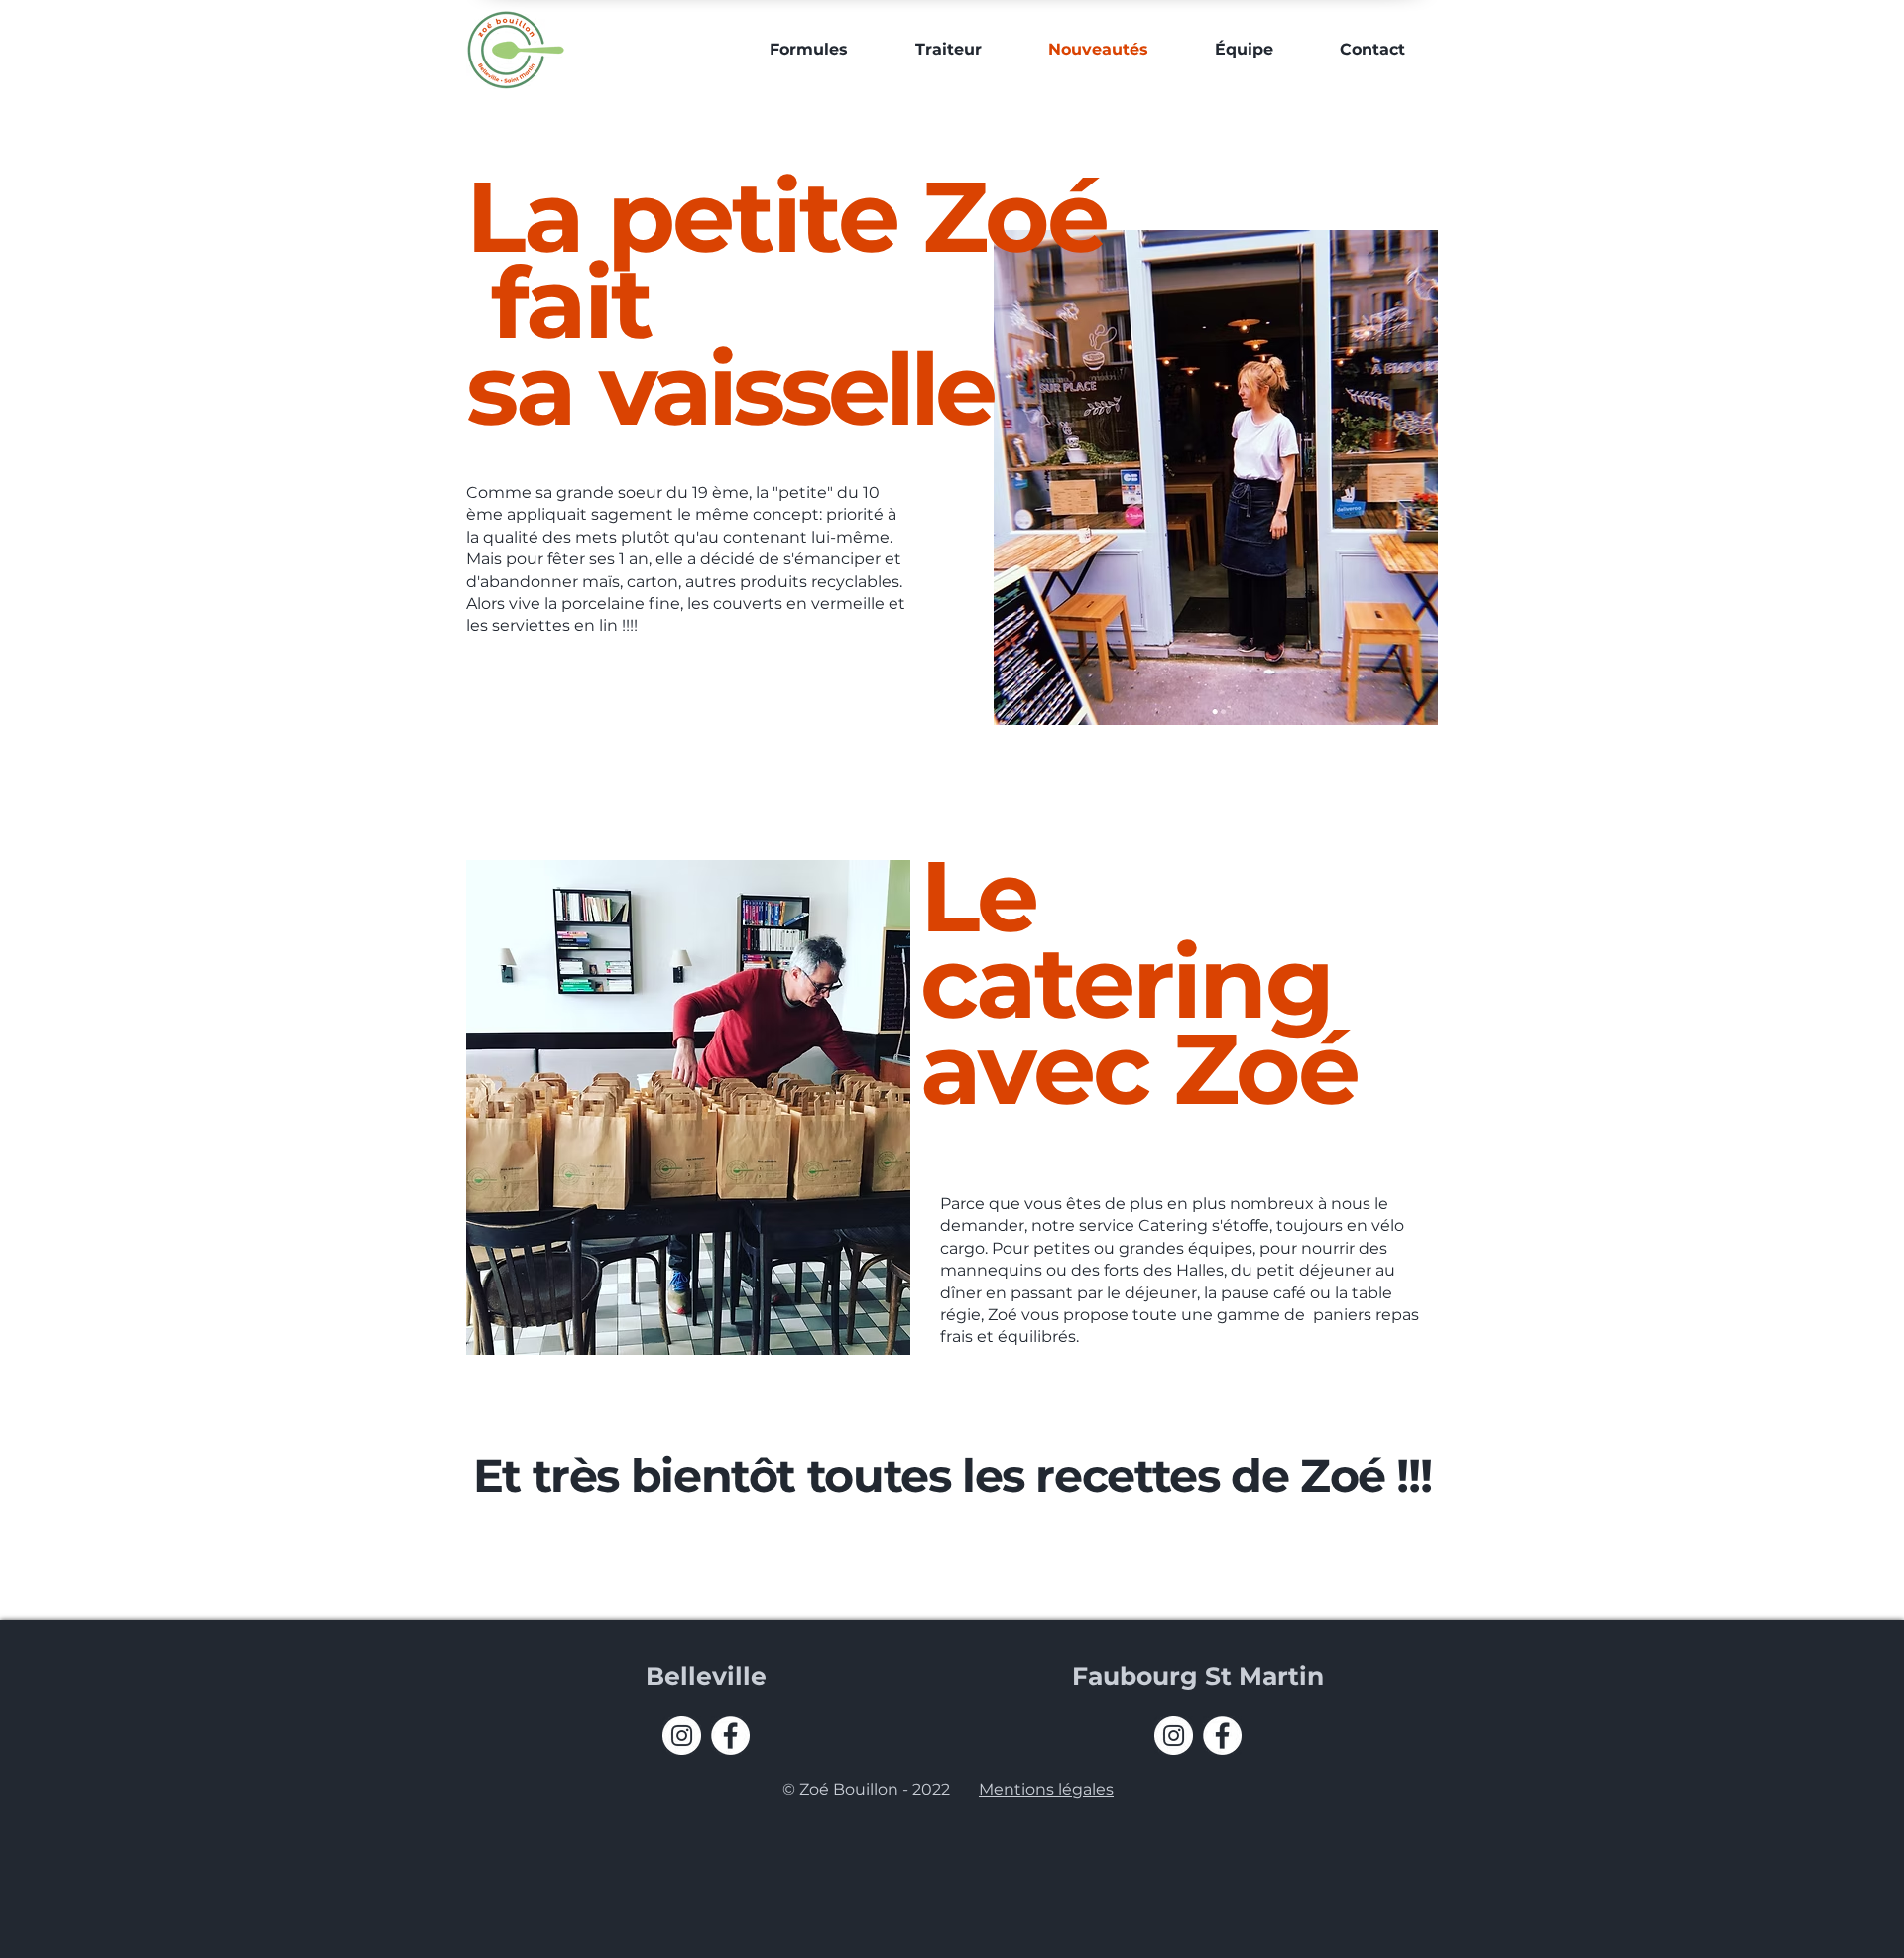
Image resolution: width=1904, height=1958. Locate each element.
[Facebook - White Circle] (730, 1735)
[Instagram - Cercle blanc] (682, 1735)
